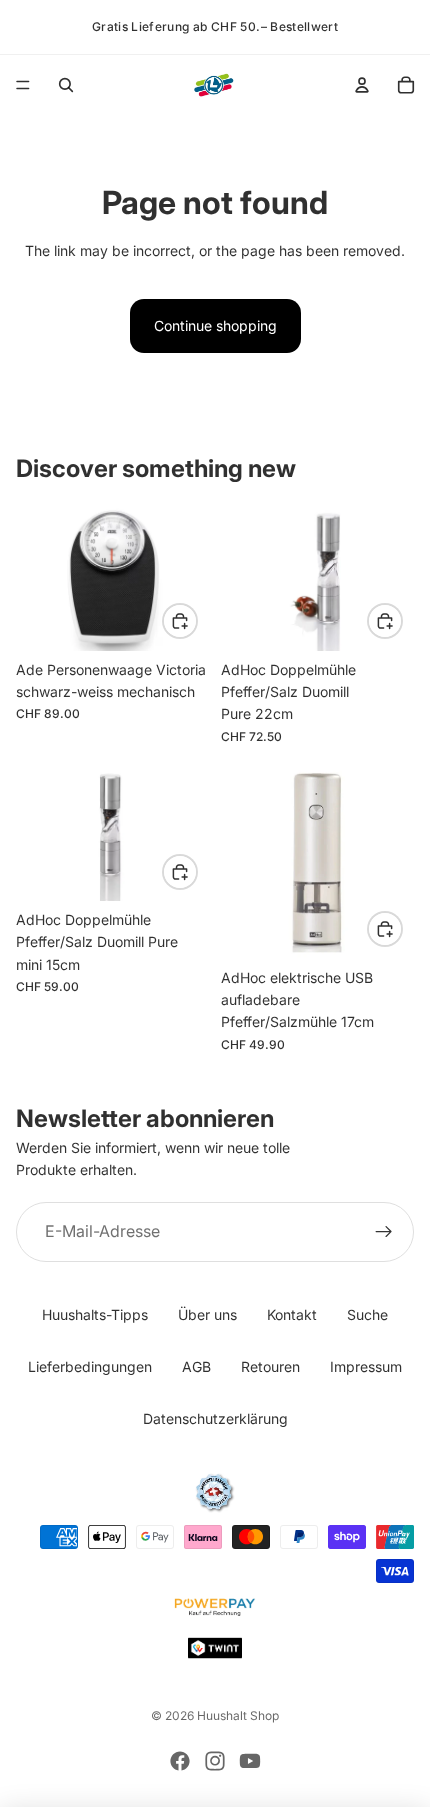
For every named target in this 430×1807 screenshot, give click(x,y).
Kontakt (292, 1314)
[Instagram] (215, 1761)
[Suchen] (66, 85)
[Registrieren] (384, 1232)
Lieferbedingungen (90, 1366)
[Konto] (362, 85)
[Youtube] (250, 1761)
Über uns (207, 1314)
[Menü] (23, 85)
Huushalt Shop (238, 1715)
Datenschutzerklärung (215, 1418)
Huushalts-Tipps (95, 1314)
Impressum (366, 1366)
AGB (196, 1366)
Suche (367, 1314)
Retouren (270, 1366)
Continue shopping (215, 325)
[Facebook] (180, 1761)
